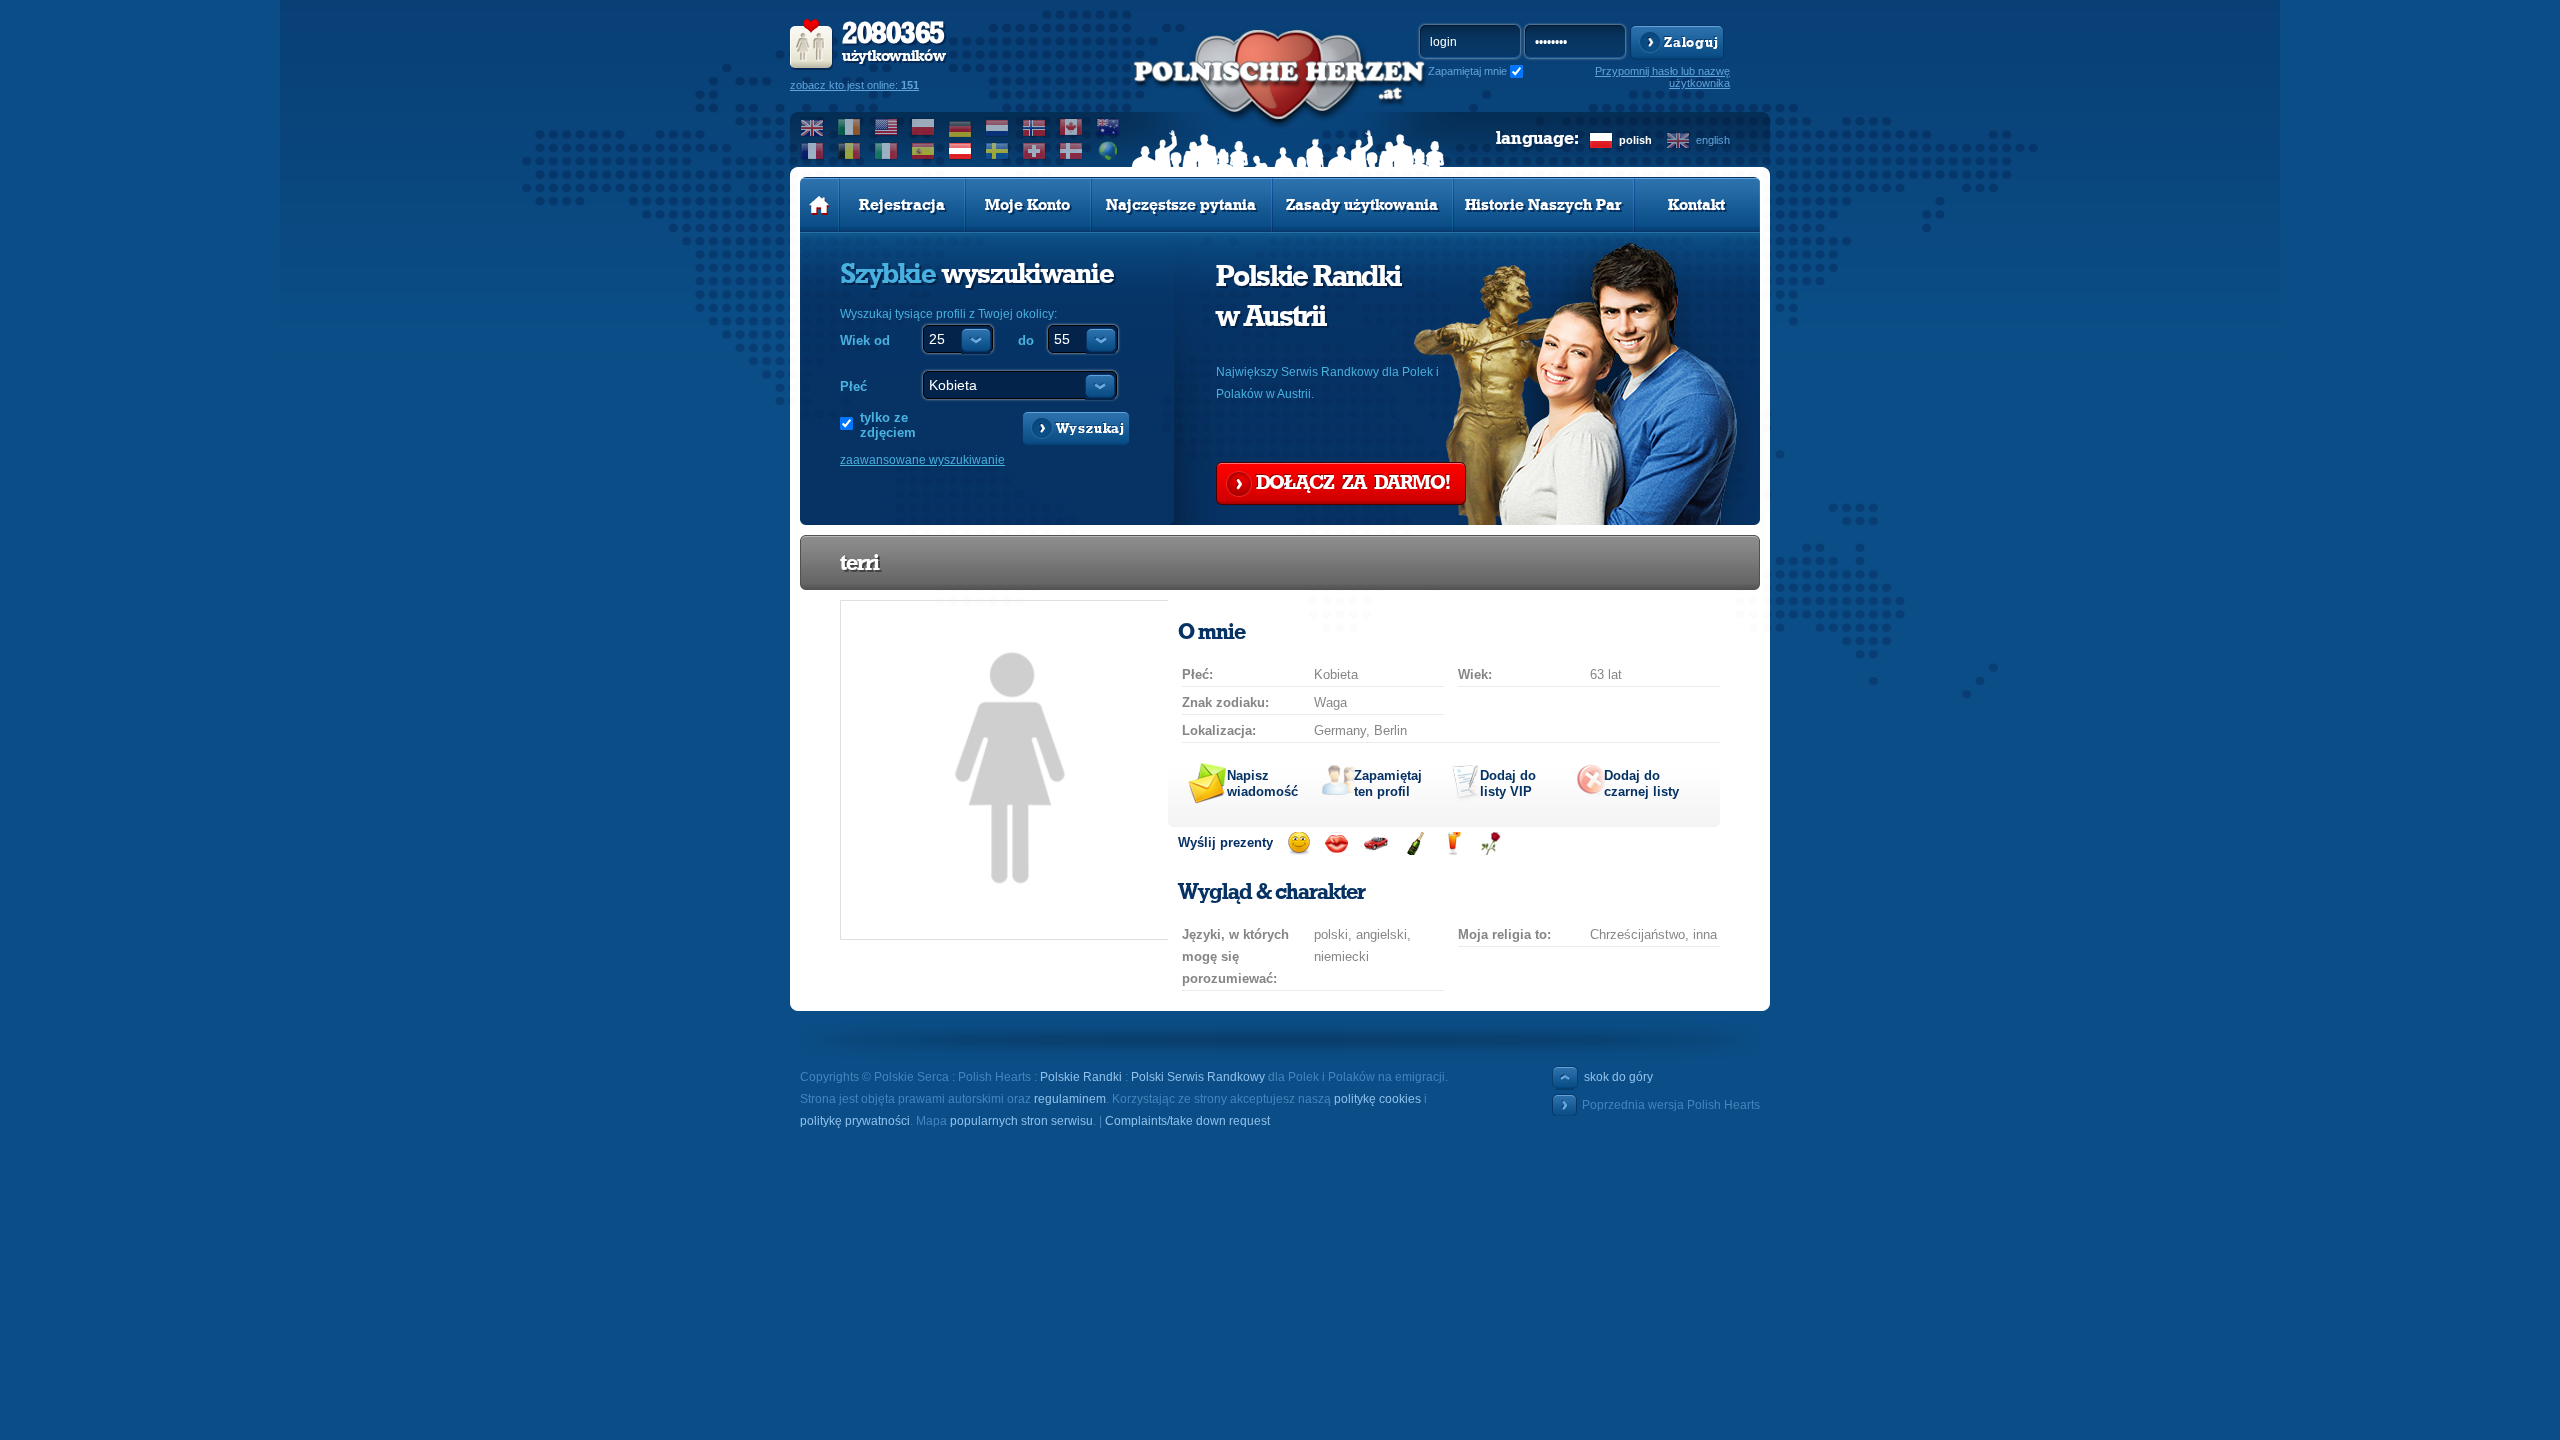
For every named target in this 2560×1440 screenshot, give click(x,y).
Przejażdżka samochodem (1375, 843)
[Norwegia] (1034, 127)
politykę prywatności (855, 1121)
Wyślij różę (1490, 843)
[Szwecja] (997, 151)
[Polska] (923, 127)
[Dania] (1071, 151)
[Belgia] (849, 151)
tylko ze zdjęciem (888, 425)
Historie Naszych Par (1543, 205)
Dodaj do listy (1508, 783)
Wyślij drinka (1452, 843)
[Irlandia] (849, 127)
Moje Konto (1027, 205)
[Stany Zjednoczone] (886, 127)
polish (1635, 140)
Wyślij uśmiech (1298, 843)
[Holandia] (997, 127)
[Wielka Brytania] (812, 127)
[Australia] (1108, 127)
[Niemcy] (960, 127)
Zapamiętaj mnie (1467, 71)
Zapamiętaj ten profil (1388, 783)
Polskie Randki (1081, 1077)
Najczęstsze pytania (1181, 205)
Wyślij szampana (1414, 843)
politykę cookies (1377, 1099)
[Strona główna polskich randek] (819, 205)
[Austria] (960, 151)
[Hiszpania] (923, 151)
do (1026, 340)
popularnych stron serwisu (1021, 1121)
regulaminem (1070, 1099)
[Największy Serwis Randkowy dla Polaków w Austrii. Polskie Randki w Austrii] (1280, 101)
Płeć (853, 386)
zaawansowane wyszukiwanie (922, 460)
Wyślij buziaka (1336, 843)
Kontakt (1696, 205)
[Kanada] (1071, 127)
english (1713, 140)
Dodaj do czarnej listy (1641, 783)
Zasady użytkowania (1362, 205)
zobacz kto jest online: (854, 85)
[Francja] (812, 151)
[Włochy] (886, 151)
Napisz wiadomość (1262, 783)
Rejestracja (902, 205)
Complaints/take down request (1187, 1121)
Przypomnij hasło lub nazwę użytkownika (1662, 77)
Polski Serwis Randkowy (1198, 1077)
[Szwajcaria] (1034, 151)
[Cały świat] (1108, 151)
